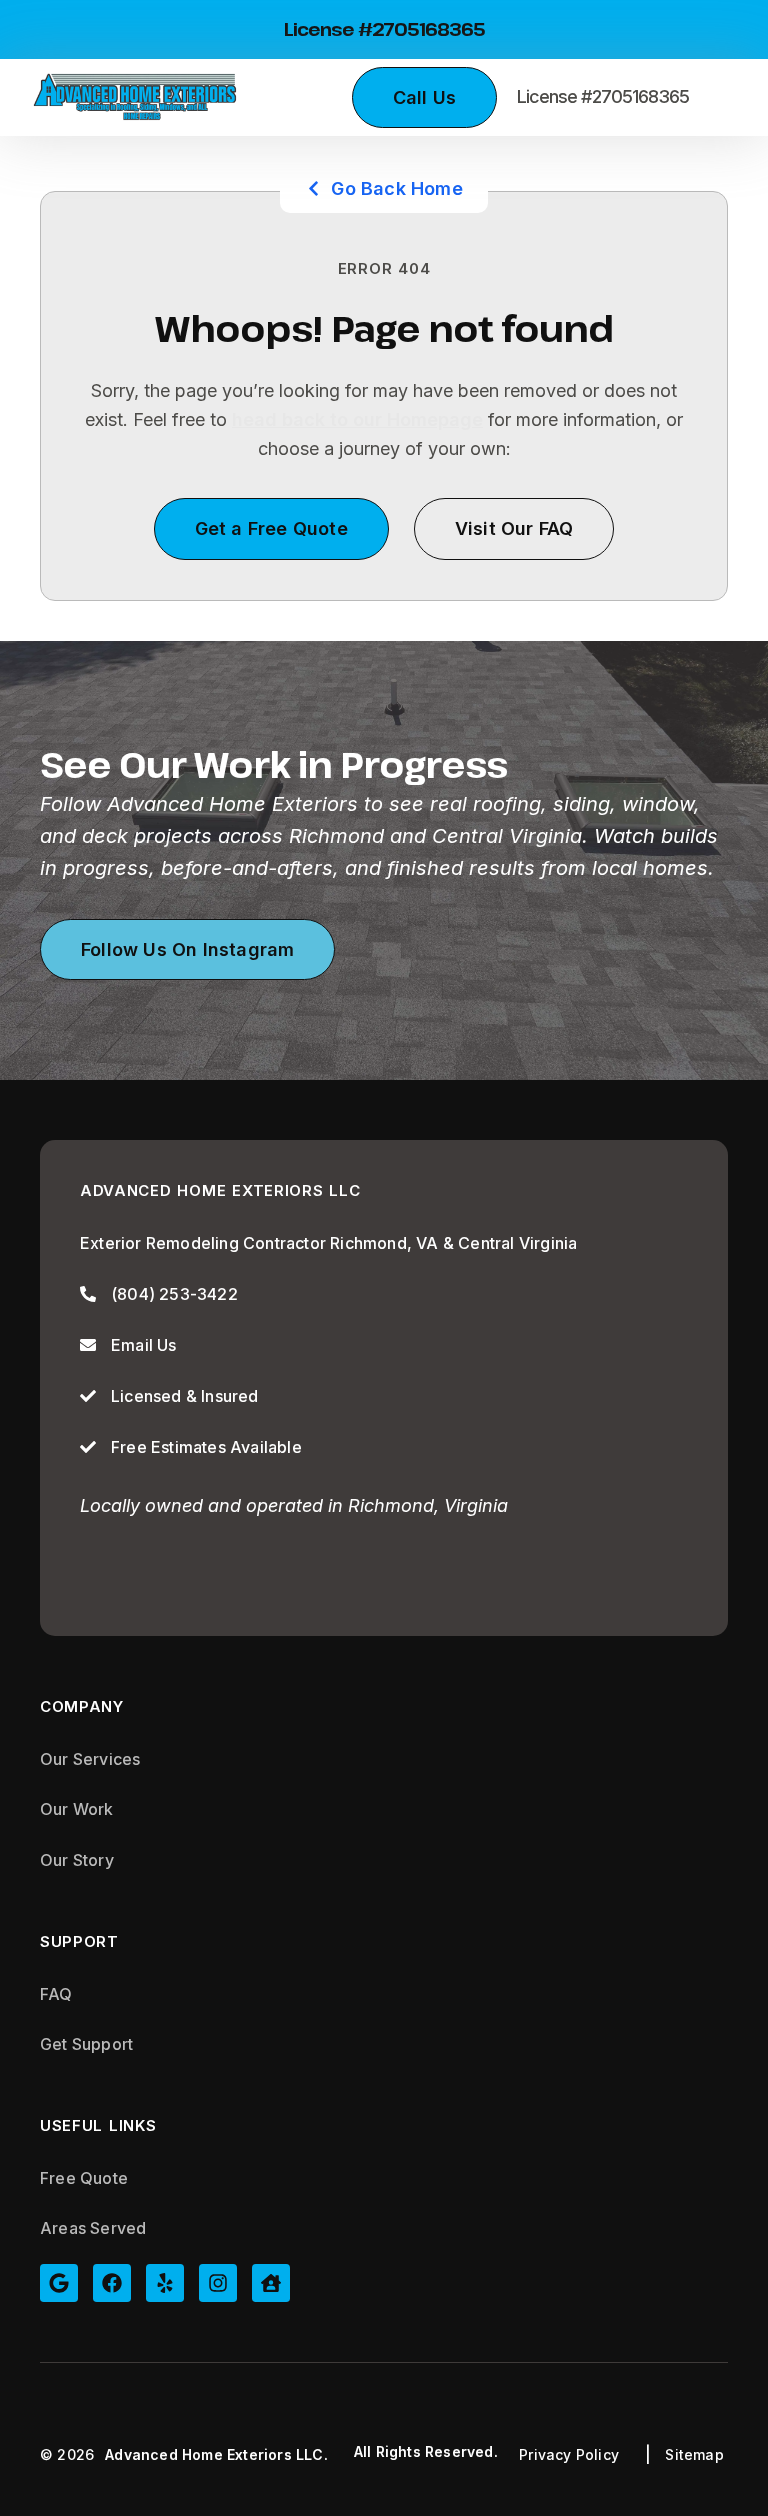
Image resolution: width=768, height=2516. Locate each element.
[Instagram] (218, 2283)
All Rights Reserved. (426, 2451)
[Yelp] (165, 2283)
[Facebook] (112, 2283)
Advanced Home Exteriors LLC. (216, 2454)
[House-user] (271, 2283)
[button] (718, 97)
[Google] (59, 2283)
